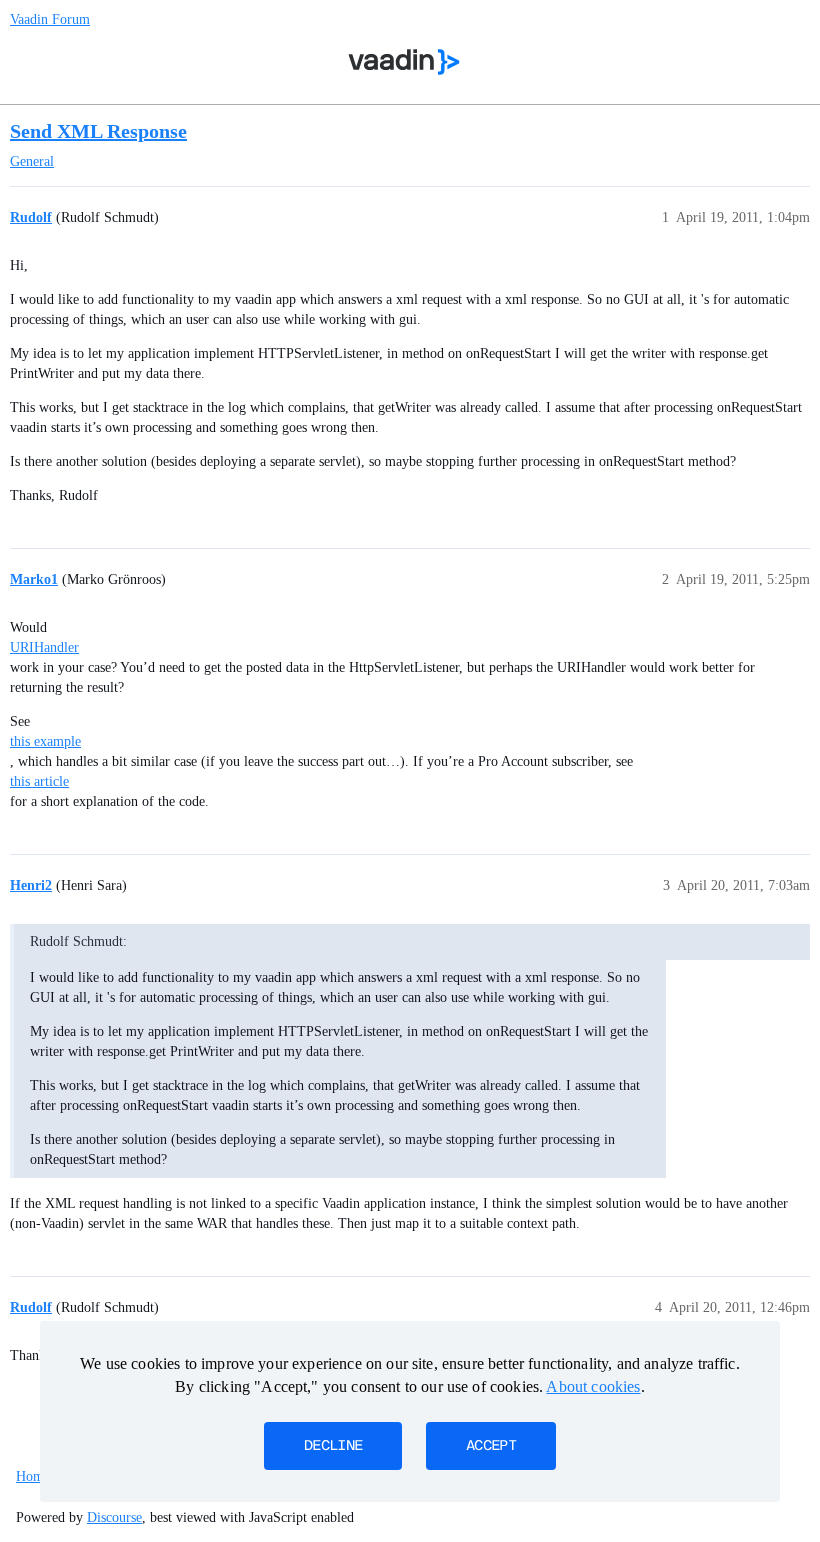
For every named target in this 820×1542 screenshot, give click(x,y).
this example (45, 741)
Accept (491, 1446)
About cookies (593, 1386)
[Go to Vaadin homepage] (404, 62)
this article (39, 781)
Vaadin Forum (50, 19)
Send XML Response (98, 131)
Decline (333, 1446)
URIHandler (44, 647)
